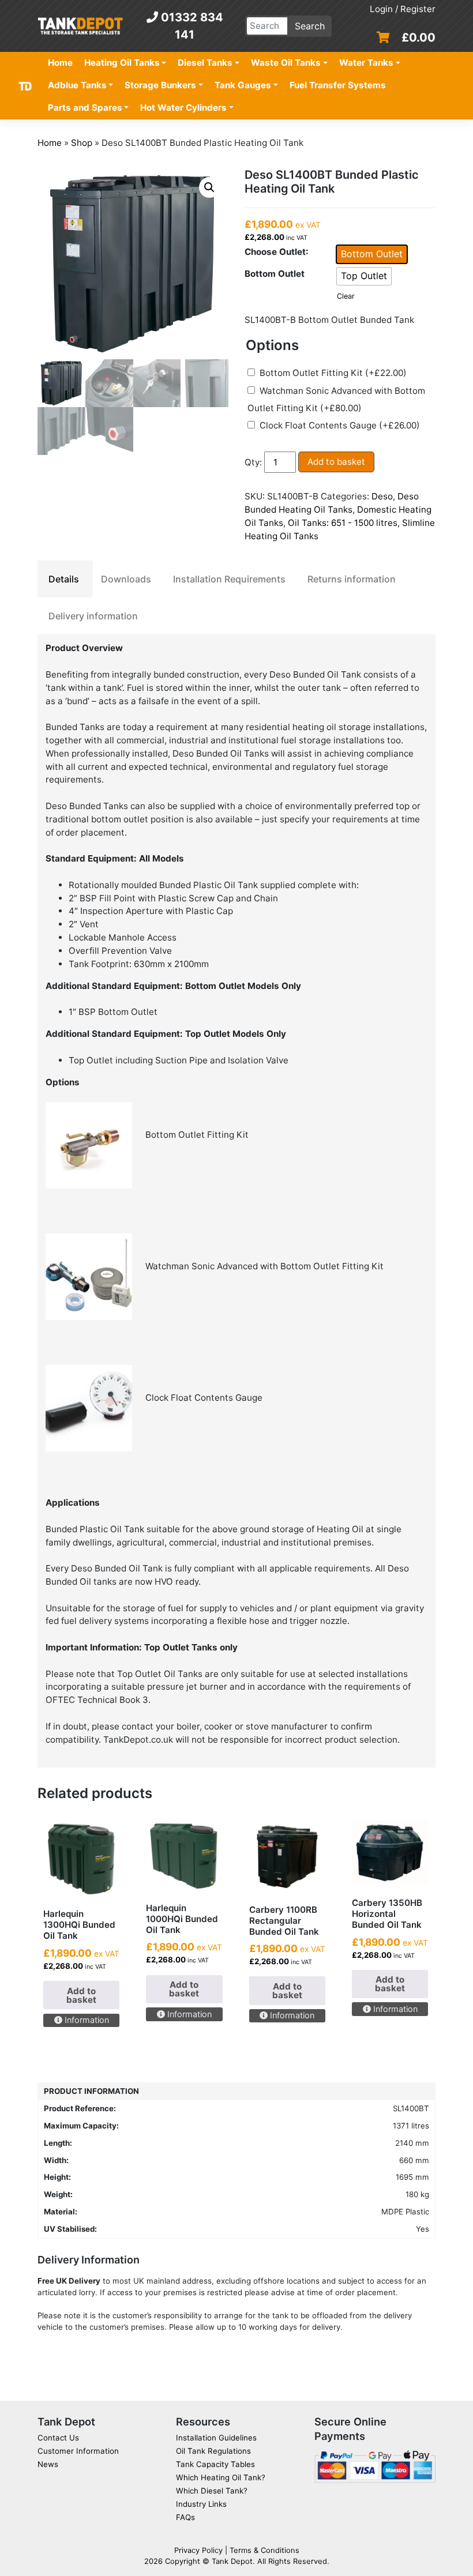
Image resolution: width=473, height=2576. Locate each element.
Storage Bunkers (160, 85)
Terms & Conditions (264, 2550)
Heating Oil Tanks (122, 63)
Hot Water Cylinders (183, 108)
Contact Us (58, 2438)
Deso (382, 496)
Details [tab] (64, 579)
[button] (209, 187)
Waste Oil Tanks (286, 63)
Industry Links (201, 2504)
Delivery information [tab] (93, 616)
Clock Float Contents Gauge (340, 425)
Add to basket (336, 462)
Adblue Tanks (77, 85)
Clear (346, 296)
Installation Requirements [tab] (229, 579)
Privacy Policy (198, 2550)
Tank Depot (232, 2561)
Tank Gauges (243, 85)
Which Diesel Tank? (212, 2491)
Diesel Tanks (205, 63)
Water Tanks (366, 63)
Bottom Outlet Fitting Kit (333, 373)
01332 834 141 (191, 26)
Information (86, 2020)
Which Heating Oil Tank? (221, 2477)
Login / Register (403, 9)
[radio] (372, 254)
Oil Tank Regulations (213, 2451)
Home (60, 63)
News (48, 2464)
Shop (82, 143)
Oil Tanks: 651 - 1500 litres (343, 523)
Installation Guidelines (216, 2438)
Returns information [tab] (352, 579)
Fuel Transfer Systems (338, 85)
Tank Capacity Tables (215, 2464)
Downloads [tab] (126, 579)
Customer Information (78, 2451)
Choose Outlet (275, 252)
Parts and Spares (85, 108)
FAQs (185, 2517)
